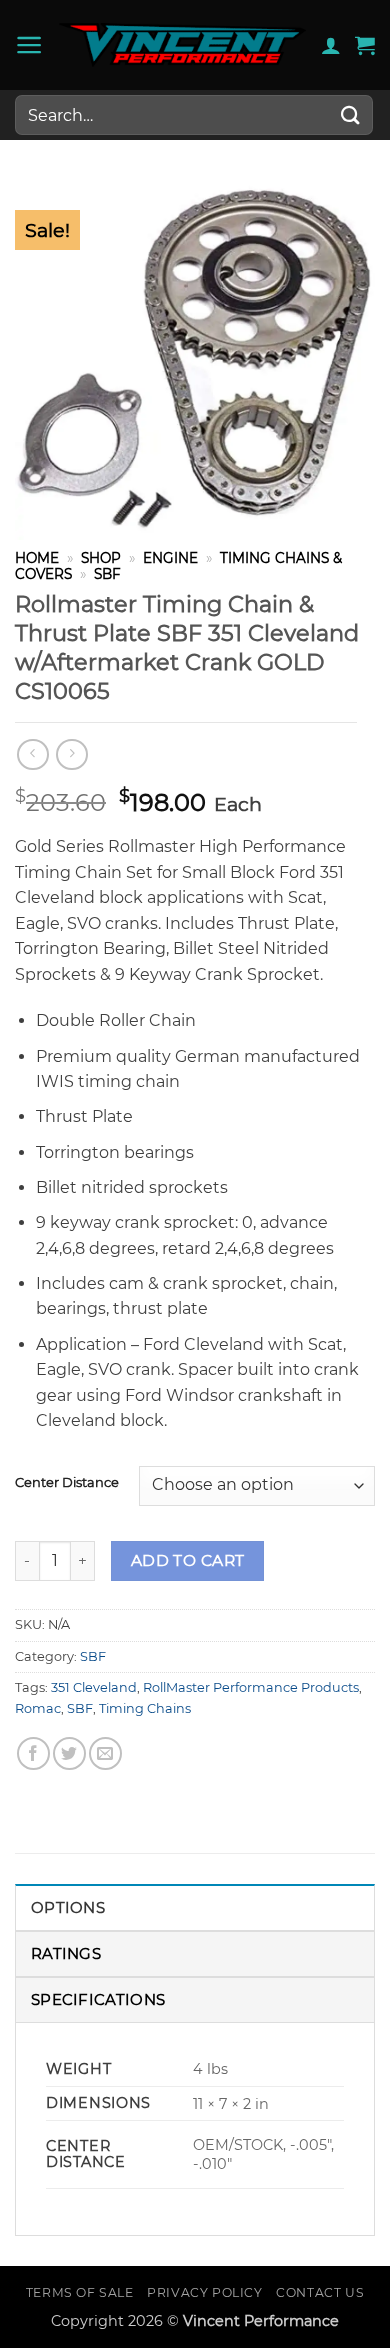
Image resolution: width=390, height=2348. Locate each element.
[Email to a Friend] (105, 1753)
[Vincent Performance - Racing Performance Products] (182, 45)
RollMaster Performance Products (251, 1687)
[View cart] (365, 45)
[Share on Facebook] (33, 1753)
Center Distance (67, 1483)
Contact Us (320, 2292)
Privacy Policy (205, 2292)
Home (37, 558)
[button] (29, 45)
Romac (38, 1708)
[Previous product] (71, 754)
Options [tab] (68, 1907)
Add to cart (188, 1560)
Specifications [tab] (98, 1999)
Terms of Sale (80, 2292)
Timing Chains (145, 1708)
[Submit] (351, 114)
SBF (107, 574)
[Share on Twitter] (69, 1753)
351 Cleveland (94, 1687)
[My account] (331, 45)
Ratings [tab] (66, 1953)
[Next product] (32, 754)
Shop (101, 558)
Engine (170, 558)
